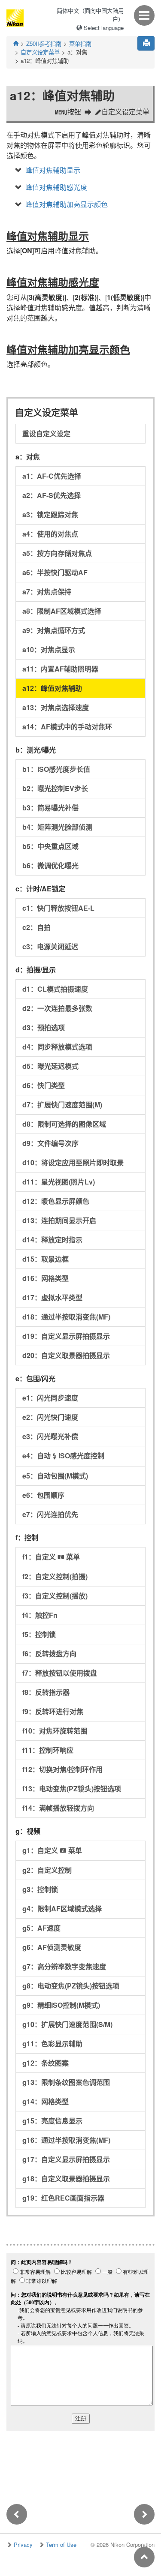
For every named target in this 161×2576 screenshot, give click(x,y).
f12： (62, 1769)
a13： (56, 707)
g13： (66, 2082)
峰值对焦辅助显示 (53, 170)
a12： (52, 688)
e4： (63, 1456)
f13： (72, 1789)
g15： (52, 2121)
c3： (50, 946)
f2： (55, 1576)
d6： (44, 1085)
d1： (55, 989)
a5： (57, 553)
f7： (60, 1673)
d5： (50, 1066)
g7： (64, 1966)
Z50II (44, 43)
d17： (52, 1297)
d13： (59, 1220)
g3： (40, 1889)
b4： (57, 827)
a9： (54, 630)
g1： (52, 1850)
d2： (57, 1008)
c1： (58, 908)
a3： (50, 514)
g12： (46, 2063)
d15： (46, 1259)
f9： (53, 1711)
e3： (50, 1436)
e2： (50, 1417)
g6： (52, 1947)
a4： (50, 534)
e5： (55, 1476)
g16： (66, 2140)
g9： (61, 2005)
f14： (58, 1808)
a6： (55, 572)
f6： (49, 1654)
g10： (67, 2024)
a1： (52, 476)
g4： (62, 1909)
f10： (55, 1731)
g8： (71, 1986)
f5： (39, 1634)
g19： (63, 2198)
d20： (66, 1355)
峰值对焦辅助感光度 (56, 187)
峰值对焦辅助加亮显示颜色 (67, 204)
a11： (60, 669)
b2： (55, 788)
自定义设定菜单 (40, 52)
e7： (50, 1514)
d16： (46, 1278)
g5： (41, 1928)
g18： (66, 2179)
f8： (46, 1692)
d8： (64, 1124)
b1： (56, 769)
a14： (67, 727)
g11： (52, 2044)
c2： (36, 927)
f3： (55, 1596)
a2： (52, 495)
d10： (73, 1162)
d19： (66, 1336)
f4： (40, 1615)
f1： (51, 1557)
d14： (52, 1240)
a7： (47, 592)
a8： (62, 611)
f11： (48, 1750)
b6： (50, 865)
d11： (59, 1182)
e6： (43, 1495)
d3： (44, 1027)
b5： (50, 846)
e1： (50, 1398)
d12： (56, 1201)
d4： (57, 1047)
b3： (50, 808)
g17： (66, 2159)
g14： (46, 2101)
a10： (49, 649)
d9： (50, 1143)
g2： (47, 1870)
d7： (62, 1105)
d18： (66, 1317)
